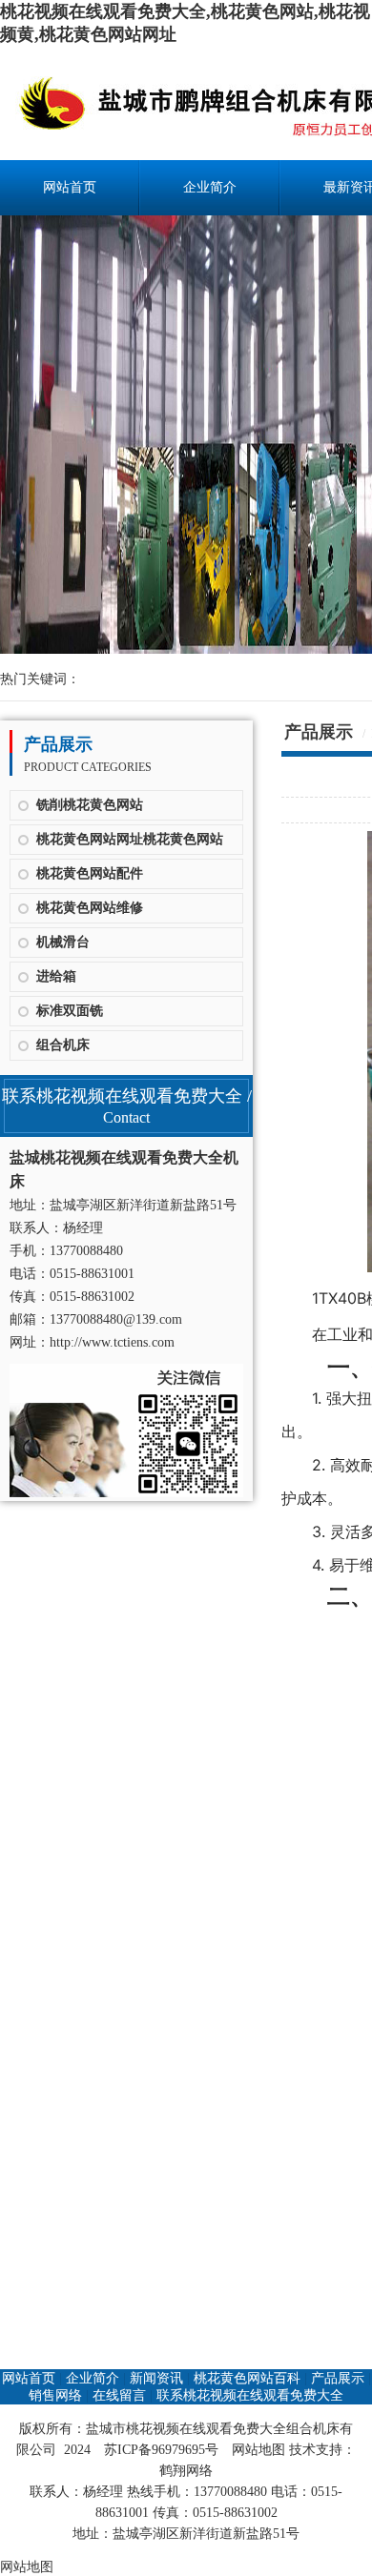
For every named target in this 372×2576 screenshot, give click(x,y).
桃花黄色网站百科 (247, 2378)
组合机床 (63, 1045)
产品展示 (338, 2378)
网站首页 (70, 187)
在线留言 (119, 2395)
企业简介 (210, 187)
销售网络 (55, 2395)
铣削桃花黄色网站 (90, 805)
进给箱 (56, 976)
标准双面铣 (70, 1011)
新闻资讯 (156, 2378)
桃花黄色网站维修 (90, 908)
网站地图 (258, 2450)
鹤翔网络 (186, 2471)
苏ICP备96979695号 (161, 2450)
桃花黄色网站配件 (90, 873)
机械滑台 (63, 942)
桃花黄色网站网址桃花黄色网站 (130, 839)
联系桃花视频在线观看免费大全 (250, 2395)
